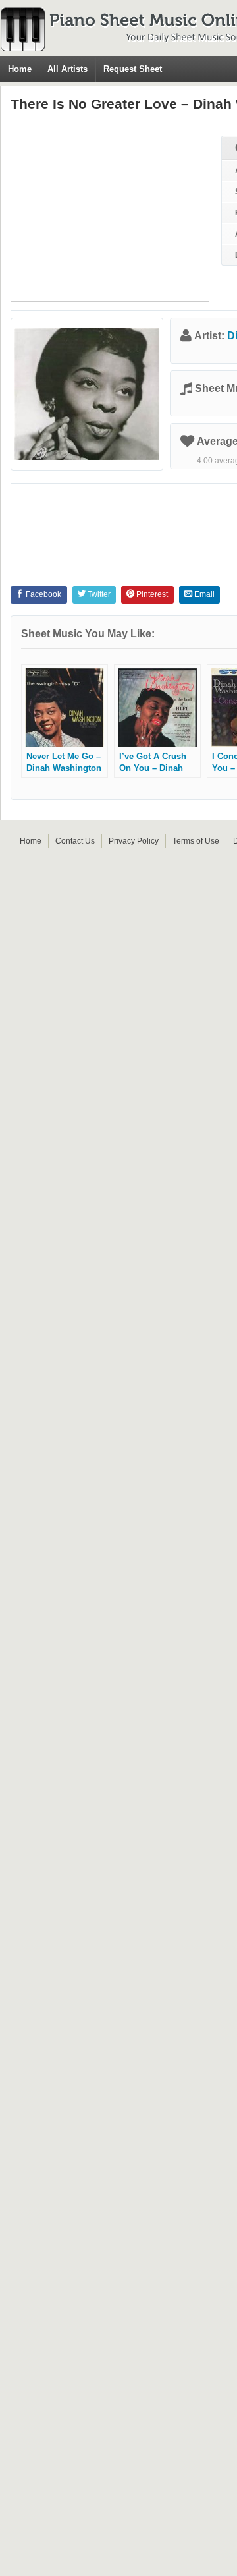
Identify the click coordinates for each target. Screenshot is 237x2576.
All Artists (67, 69)
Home (20, 69)
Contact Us (75, 841)
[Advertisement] (110, 219)
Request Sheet (133, 69)
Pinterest (151, 594)
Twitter (98, 594)
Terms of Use (196, 841)
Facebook (42, 594)
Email (203, 594)
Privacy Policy (134, 841)
